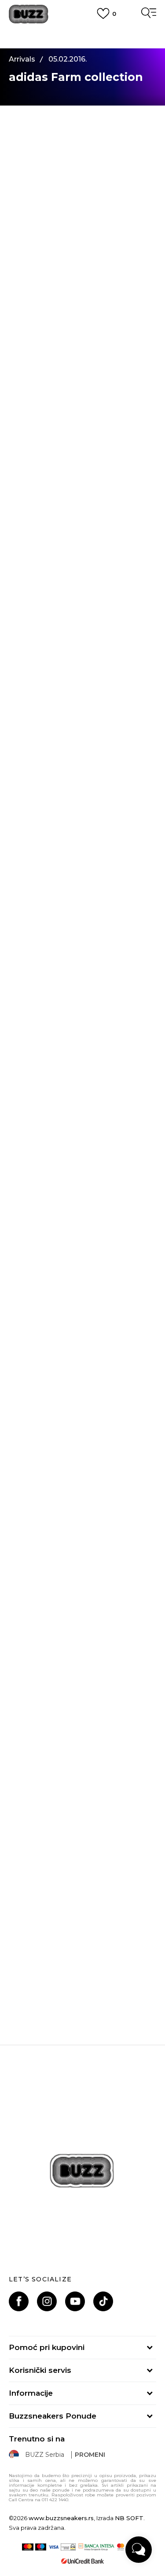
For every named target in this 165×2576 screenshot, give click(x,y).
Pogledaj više (82, 42)
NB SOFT (129, 2518)
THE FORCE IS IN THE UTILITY (82, 1984)
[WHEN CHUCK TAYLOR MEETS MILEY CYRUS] (82, 1730)
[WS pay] (68, 2547)
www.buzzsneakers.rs (61, 2518)
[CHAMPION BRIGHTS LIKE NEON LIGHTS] (82, 1554)
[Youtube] (75, 2301)
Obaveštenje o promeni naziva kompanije (83, 31)
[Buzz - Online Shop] (29, 14)
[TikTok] (103, 2301)
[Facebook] (19, 2301)
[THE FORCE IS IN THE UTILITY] (82, 1906)
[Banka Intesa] (96, 2547)
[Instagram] (47, 2301)
